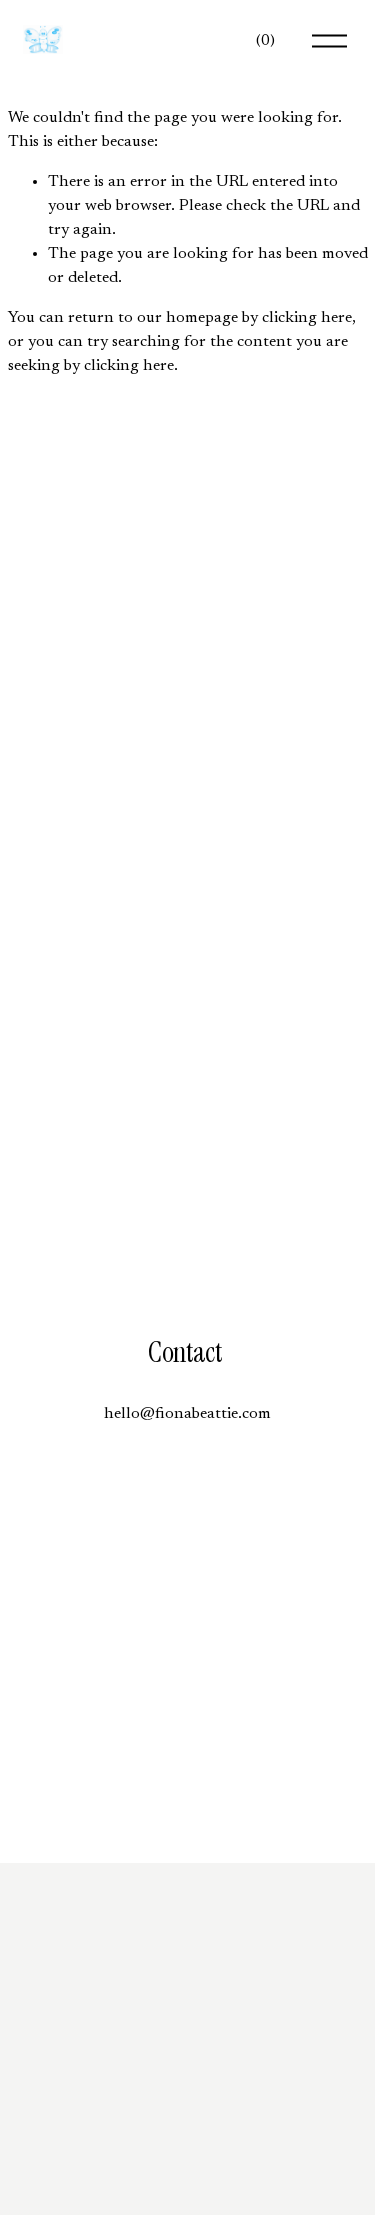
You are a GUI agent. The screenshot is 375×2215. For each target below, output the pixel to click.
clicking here (307, 318)
